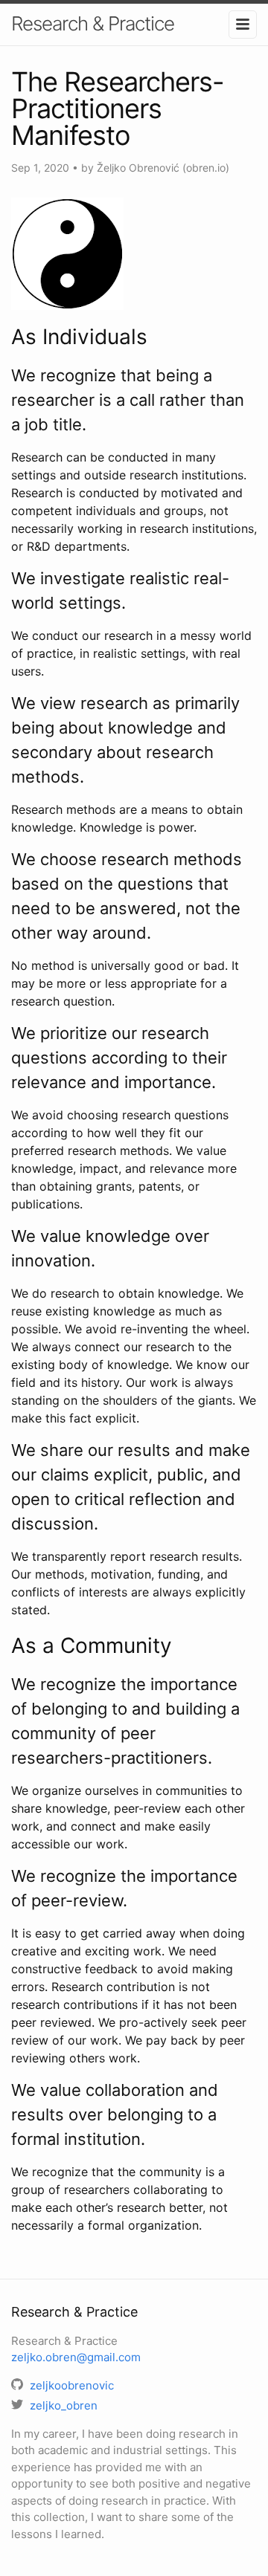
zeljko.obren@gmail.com (76, 2357)
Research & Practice (93, 23)
